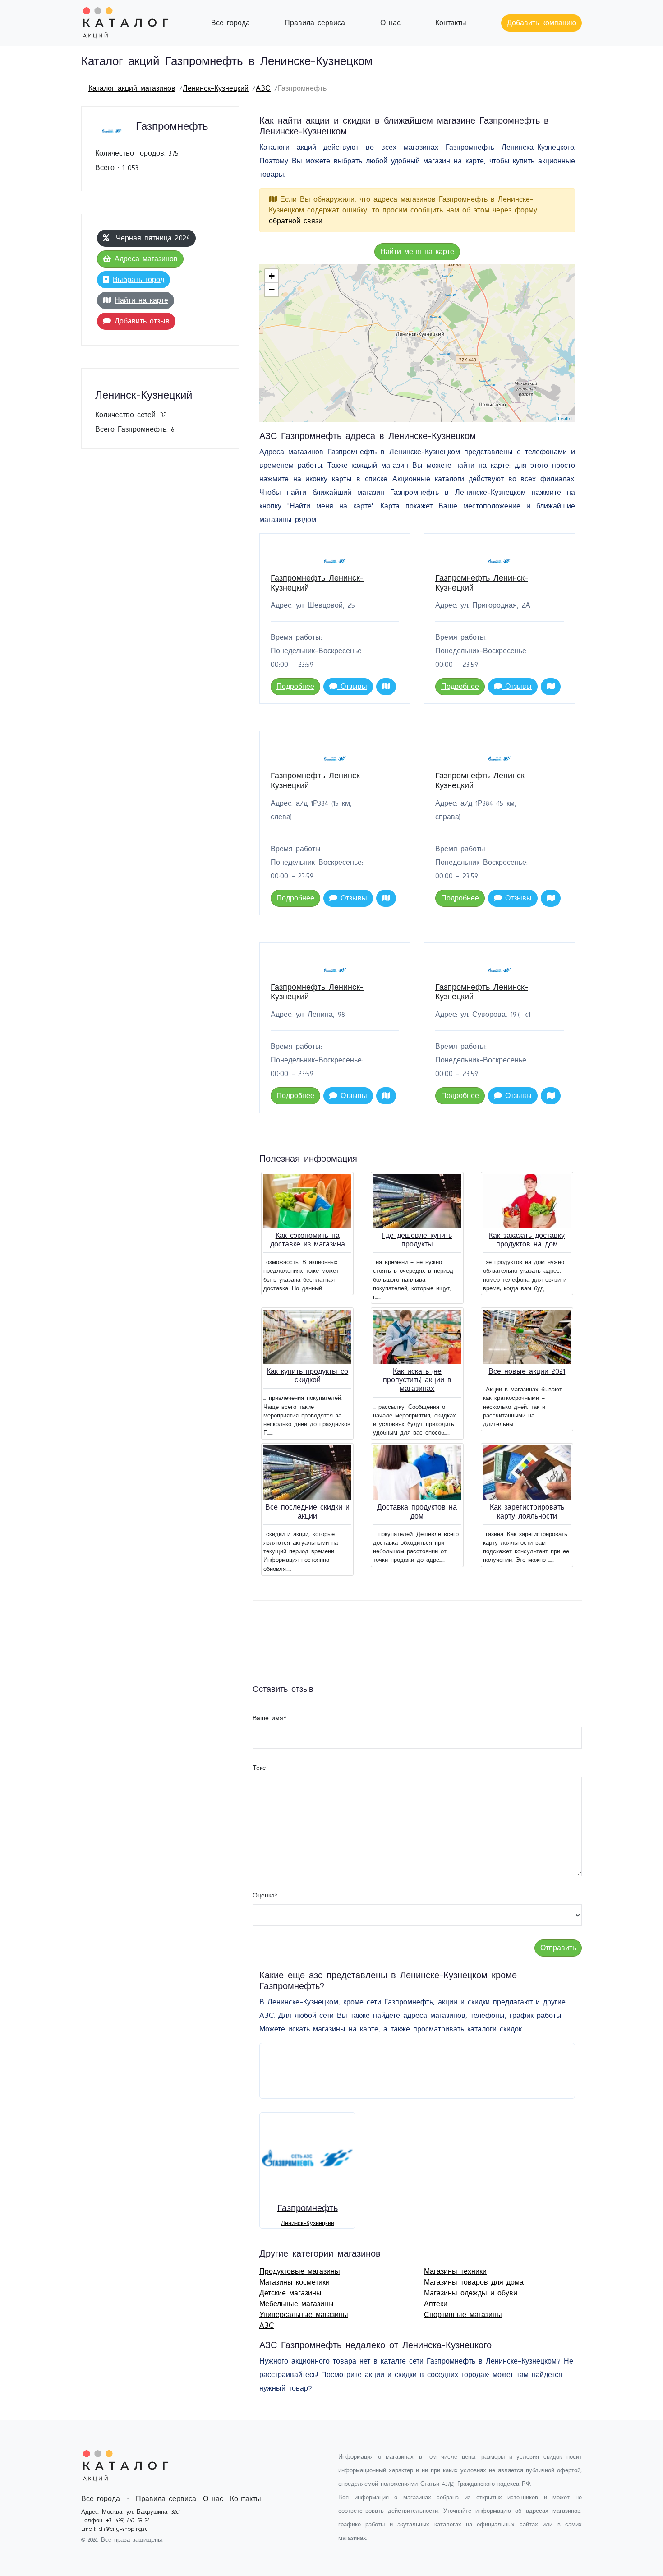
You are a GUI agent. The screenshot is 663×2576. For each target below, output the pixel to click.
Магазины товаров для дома (474, 2282)
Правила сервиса (315, 23)
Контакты (451, 23)
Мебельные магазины (297, 2304)
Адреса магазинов (146, 259)
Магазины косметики (295, 2282)
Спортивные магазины (463, 2315)
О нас (390, 23)
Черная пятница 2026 (151, 238)
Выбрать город (138, 280)
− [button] (272, 289)
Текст (260, 1768)
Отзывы (352, 687)
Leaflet (565, 418)
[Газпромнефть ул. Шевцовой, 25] (436, 316)
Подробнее (295, 687)
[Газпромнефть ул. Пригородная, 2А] (448, 276)
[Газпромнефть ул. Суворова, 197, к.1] (445, 354)
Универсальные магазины (304, 2315)
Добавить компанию (541, 23)
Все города (230, 23)
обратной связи (296, 221)
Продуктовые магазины (300, 2271)
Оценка (265, 1896)
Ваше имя (269, 1718)
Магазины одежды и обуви (471, 2293)
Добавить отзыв (142, 321)
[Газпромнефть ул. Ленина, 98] (451, 295)
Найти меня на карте (417, 252)
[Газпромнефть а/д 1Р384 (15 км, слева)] (490, 385)
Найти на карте (141, 300)
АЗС (263, 88)
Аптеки (436, 2304)
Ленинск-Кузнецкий (216, 88)
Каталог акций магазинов (132, 88)
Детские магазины (290, 2293)
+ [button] (272, 276)
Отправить (558, 1948)
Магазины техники (455, 2271)
